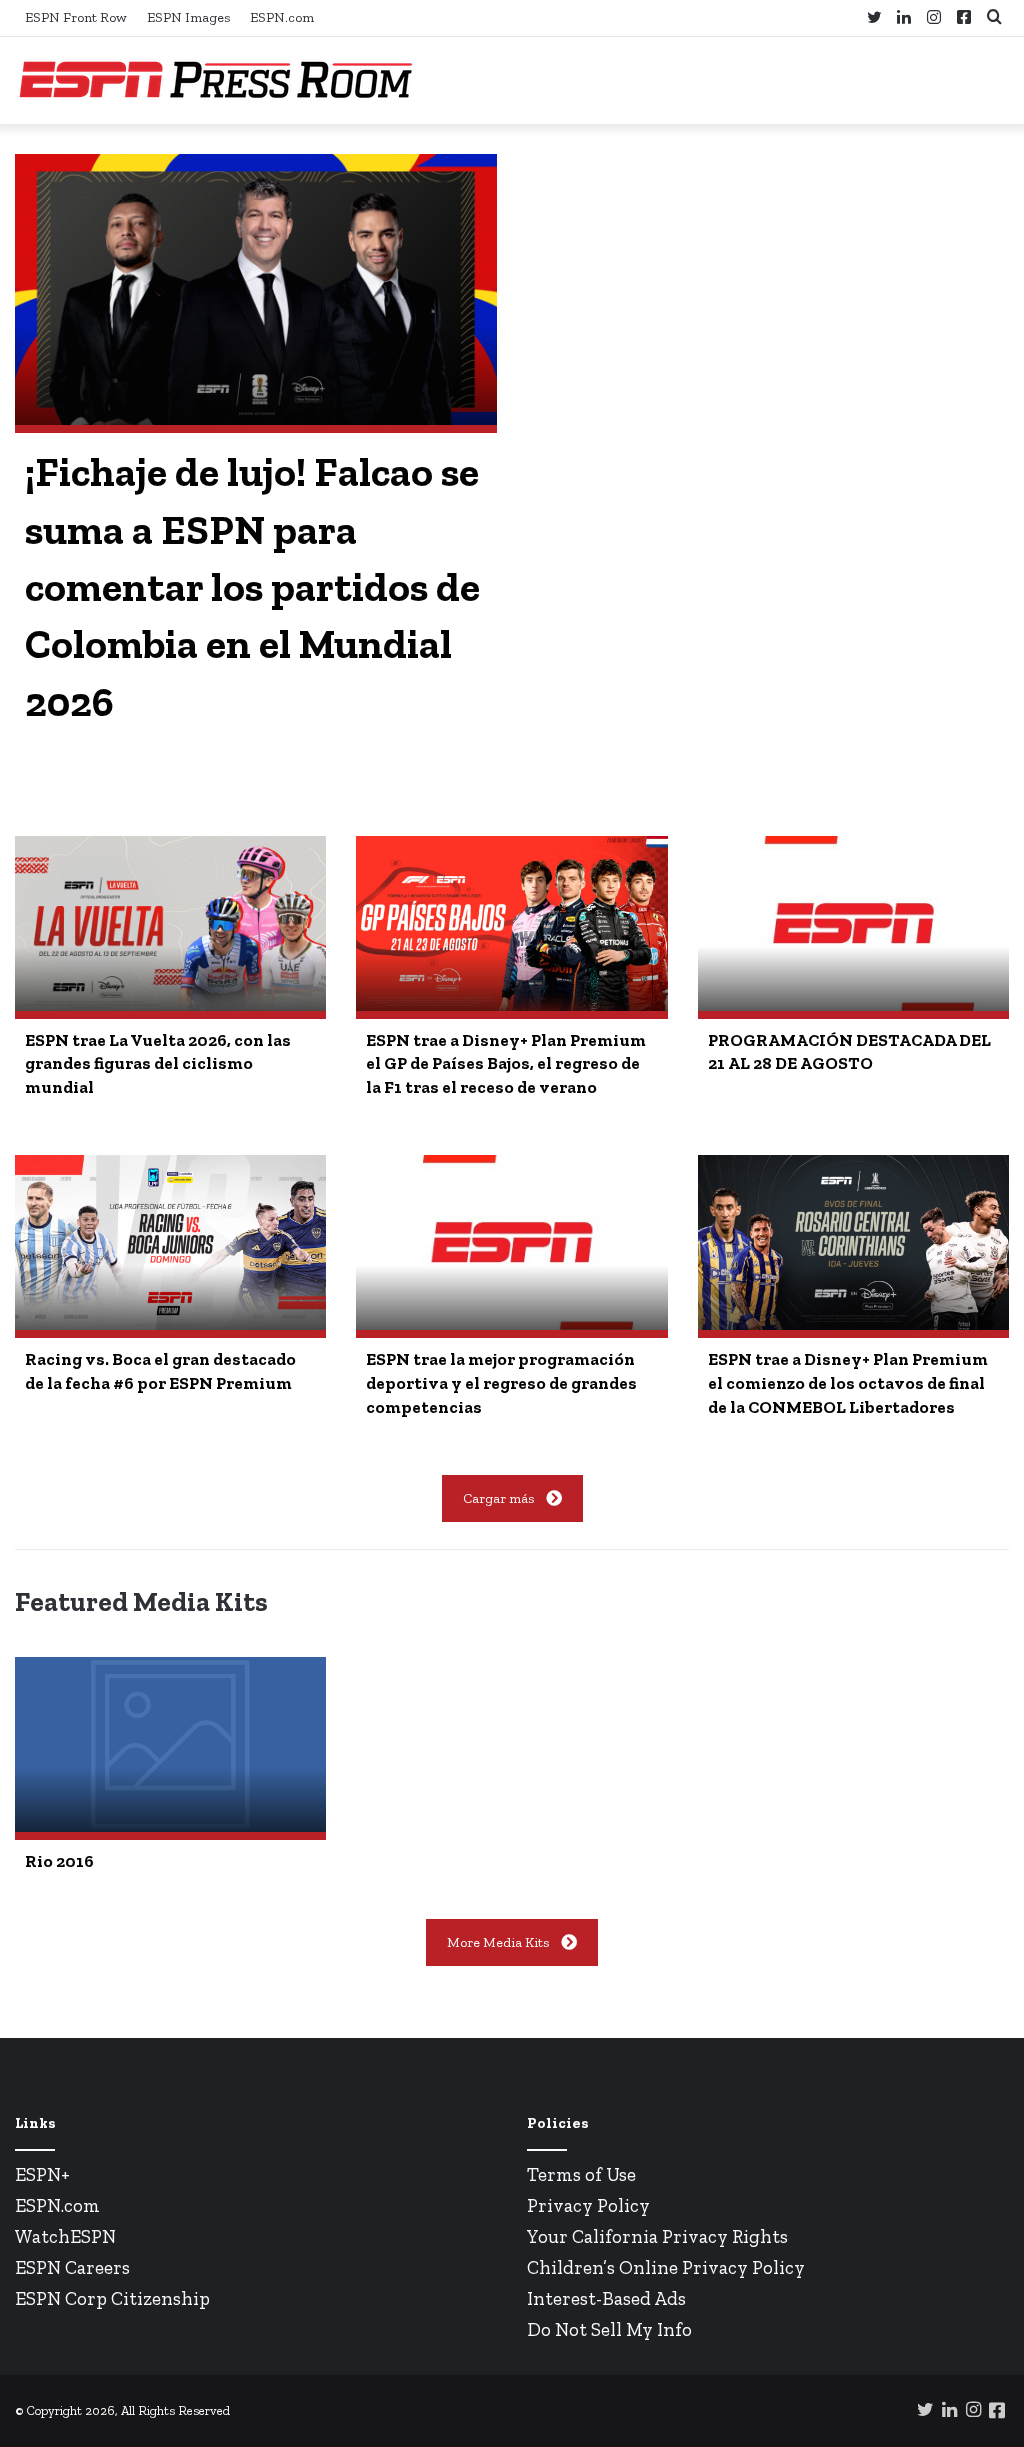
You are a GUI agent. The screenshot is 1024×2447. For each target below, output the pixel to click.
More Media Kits (498, 1942)
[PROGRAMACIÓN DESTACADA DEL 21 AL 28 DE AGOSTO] (853, 923)
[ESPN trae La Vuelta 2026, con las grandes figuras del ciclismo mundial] (170, 923)
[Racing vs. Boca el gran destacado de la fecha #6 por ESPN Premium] (170, 1242)
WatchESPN (65, 2236)
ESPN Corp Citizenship (112, 2298)
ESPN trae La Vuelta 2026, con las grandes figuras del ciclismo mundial (158, 1064)
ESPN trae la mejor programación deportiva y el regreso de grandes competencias (501, 1383)
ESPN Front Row (76, 17)
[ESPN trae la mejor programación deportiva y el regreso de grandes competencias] (511, 1242)
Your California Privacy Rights (657, 2236)
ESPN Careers (72, 2267)
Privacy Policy (588, 2205)
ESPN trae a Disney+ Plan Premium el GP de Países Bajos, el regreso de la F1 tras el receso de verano (506, 1064)
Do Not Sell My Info (609, 2329)
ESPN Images (188, 17)
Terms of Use (581, 2174)
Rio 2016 (59, 1861)
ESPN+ (42, 2174)
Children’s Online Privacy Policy (666, 2267)
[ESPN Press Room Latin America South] (215, 80)
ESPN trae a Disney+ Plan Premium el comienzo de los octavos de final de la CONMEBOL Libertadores (848, 1383)
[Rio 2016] (170, 1744)
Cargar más (498, 1498)
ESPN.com (282, 17)
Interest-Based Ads (606, 2298)
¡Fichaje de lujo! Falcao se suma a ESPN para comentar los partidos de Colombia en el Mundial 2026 (252, 586)
